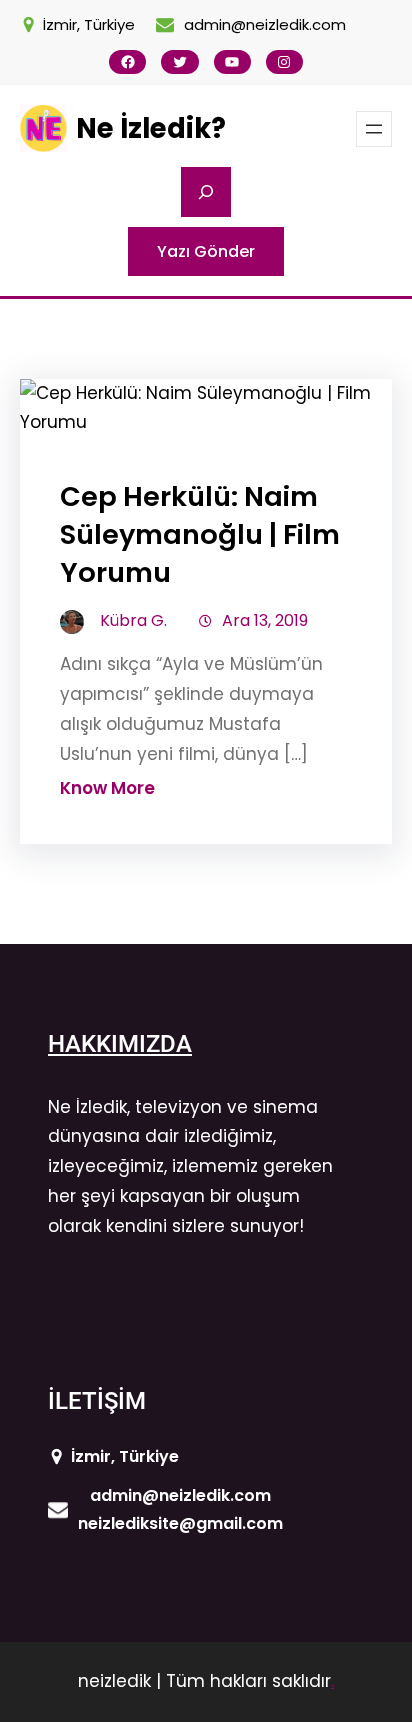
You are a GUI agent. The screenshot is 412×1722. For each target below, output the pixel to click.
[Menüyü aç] (374, 129)
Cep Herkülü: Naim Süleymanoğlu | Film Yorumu (200, 534)
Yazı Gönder (206, 251)
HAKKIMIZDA (120, 1044)
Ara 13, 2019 (265, 620)
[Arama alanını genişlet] (206, 192)
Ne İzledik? (151, 128)
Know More (107, 788)
